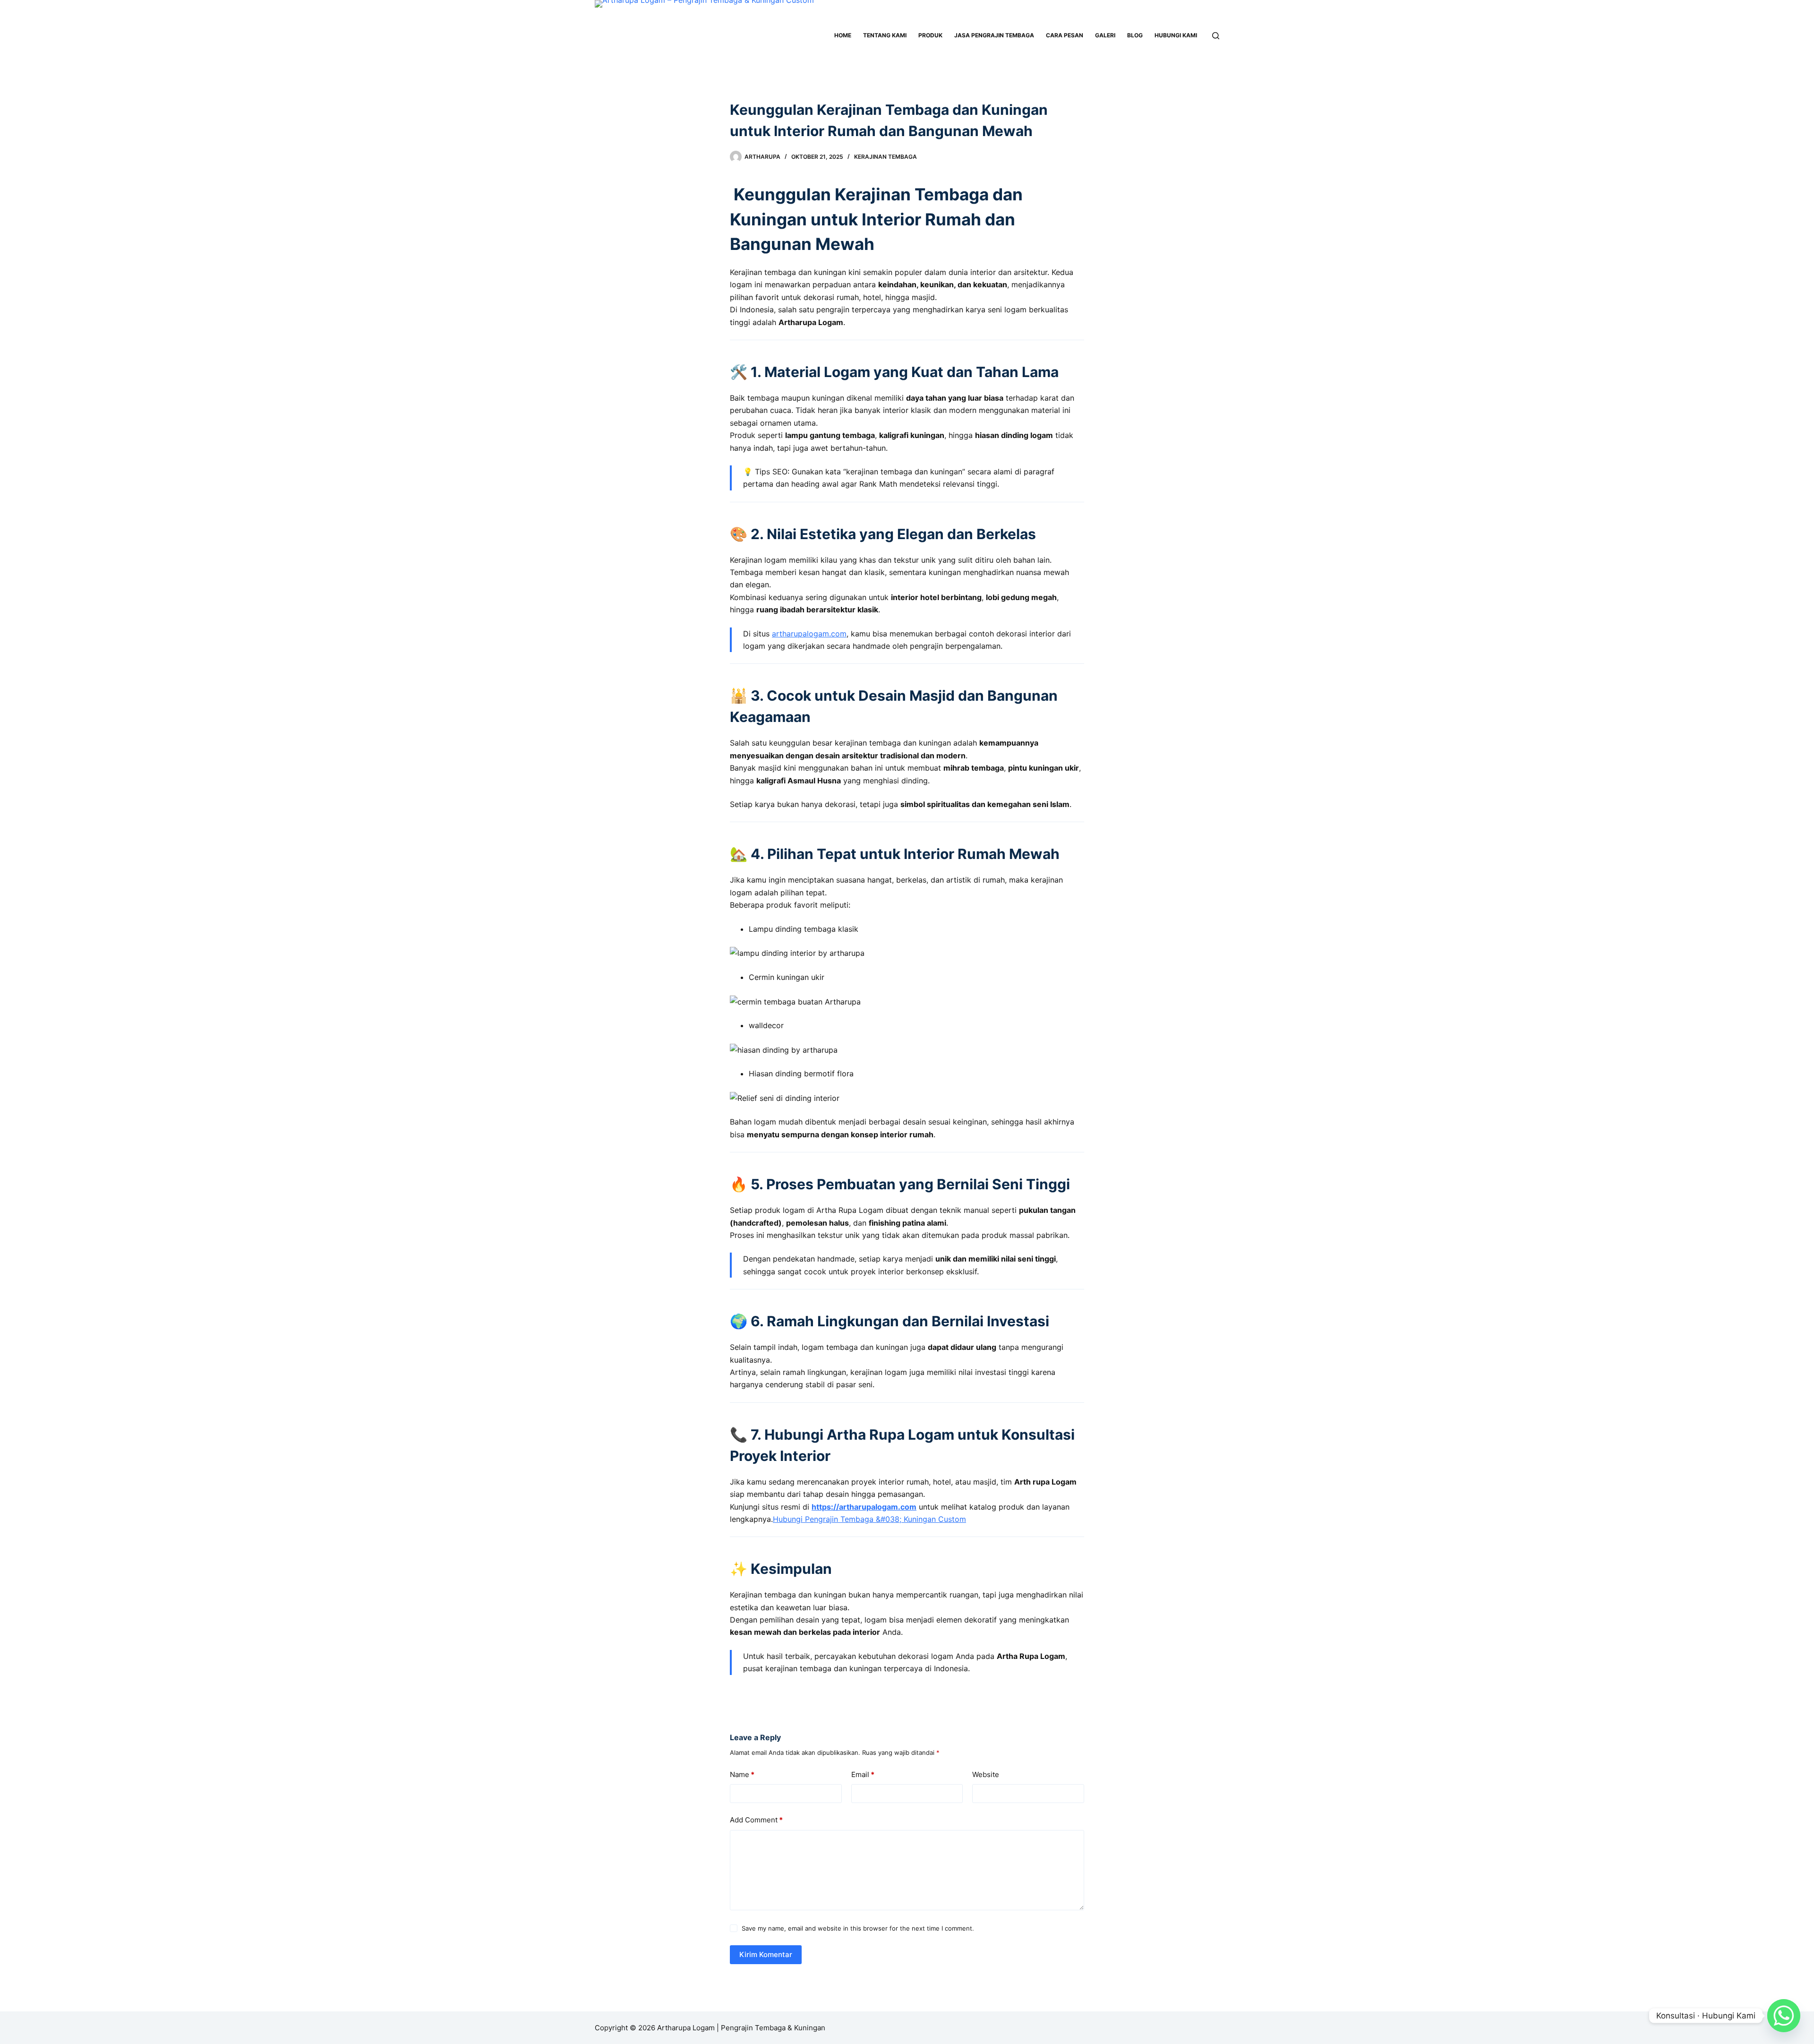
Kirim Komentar (766, 1954)
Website (986, 1774)
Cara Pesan (1065, 35)
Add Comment (756, 1820)
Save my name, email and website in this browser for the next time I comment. (858, 1928)
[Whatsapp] (1784, 2016)
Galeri (1105, 35)
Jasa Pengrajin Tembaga (994, 35)
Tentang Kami (885, 35)
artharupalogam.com (809, 634)
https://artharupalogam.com (864, 1507)
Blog (1135, 35)
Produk (930, 35)
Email (863, 1774)
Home (843, 35)
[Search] (1216, 36)
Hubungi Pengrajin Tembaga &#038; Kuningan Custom (869, 1519)
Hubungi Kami (1176, 35)
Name (742, 1774)
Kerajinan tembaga (886, 157)
